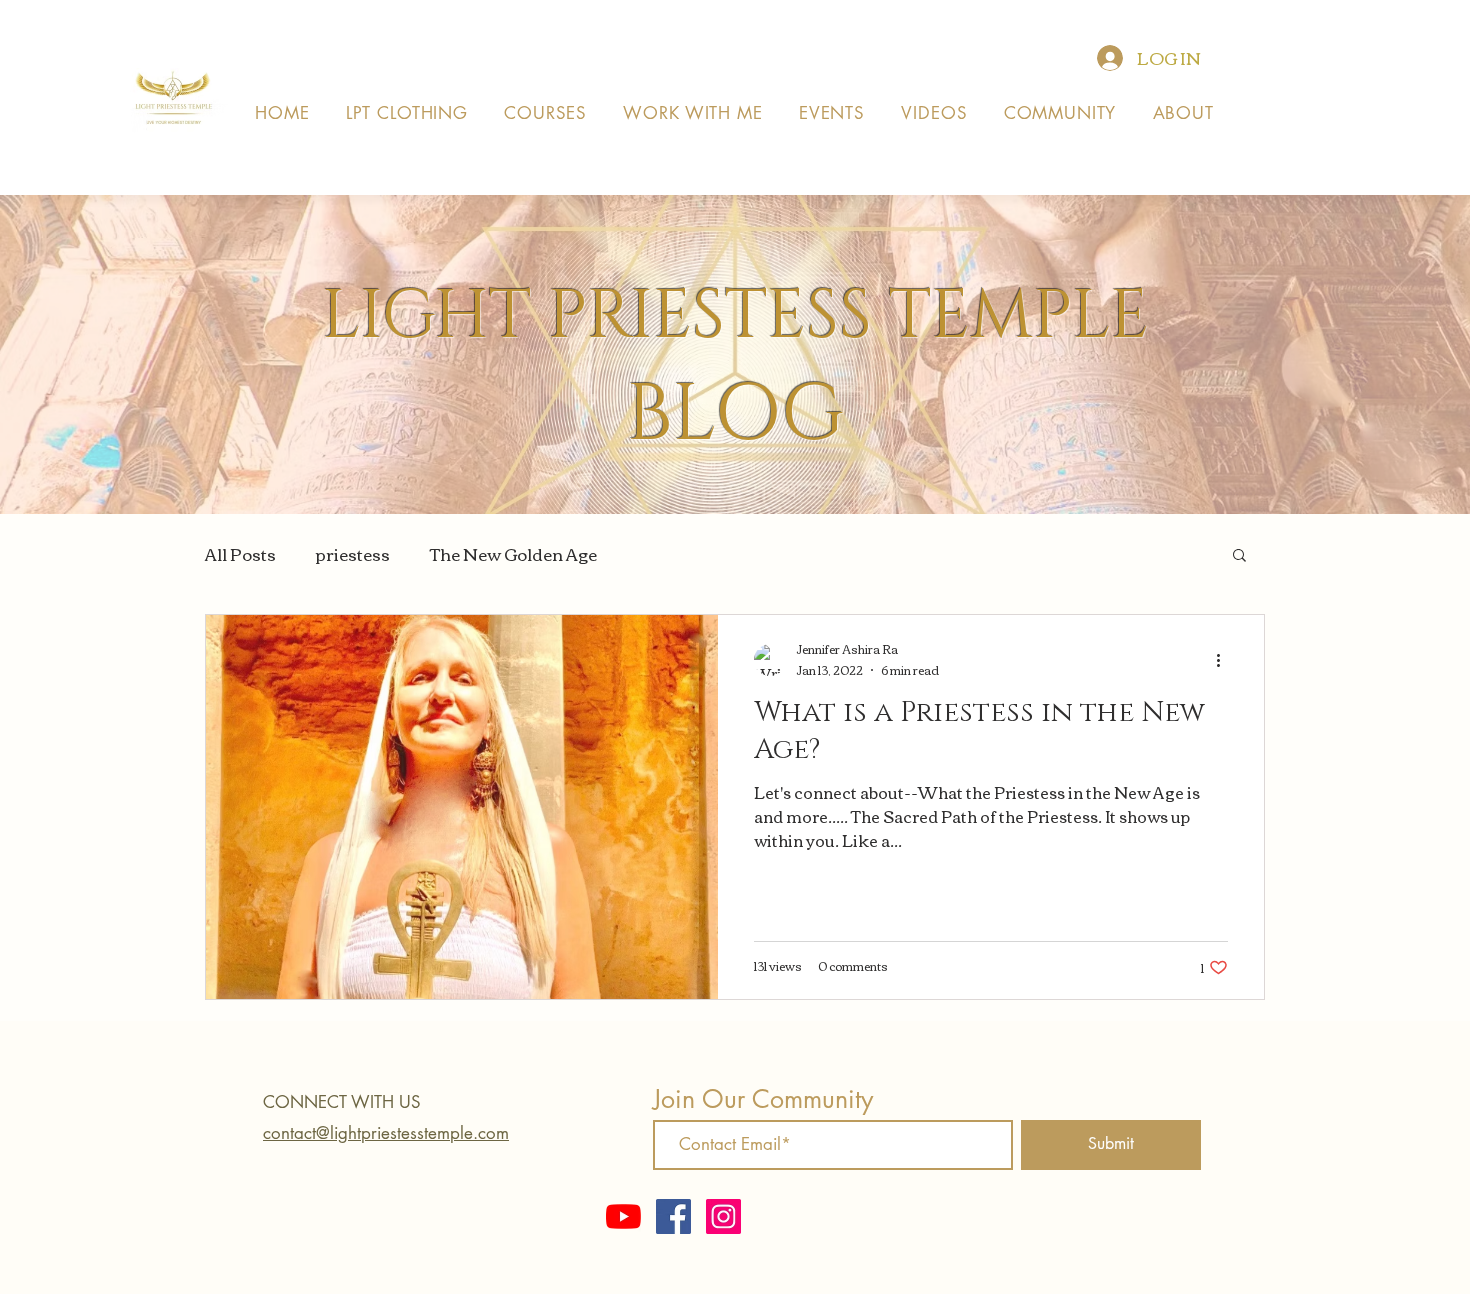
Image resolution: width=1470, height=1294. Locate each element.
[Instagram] (723, 1216)
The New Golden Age (513, 554)
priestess (353, 554)
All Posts (240, 554)
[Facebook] (673, 1216)
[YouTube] (623, 1216)
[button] (1239, 556)
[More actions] (1225, 660)
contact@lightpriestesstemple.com (386, 1133)
